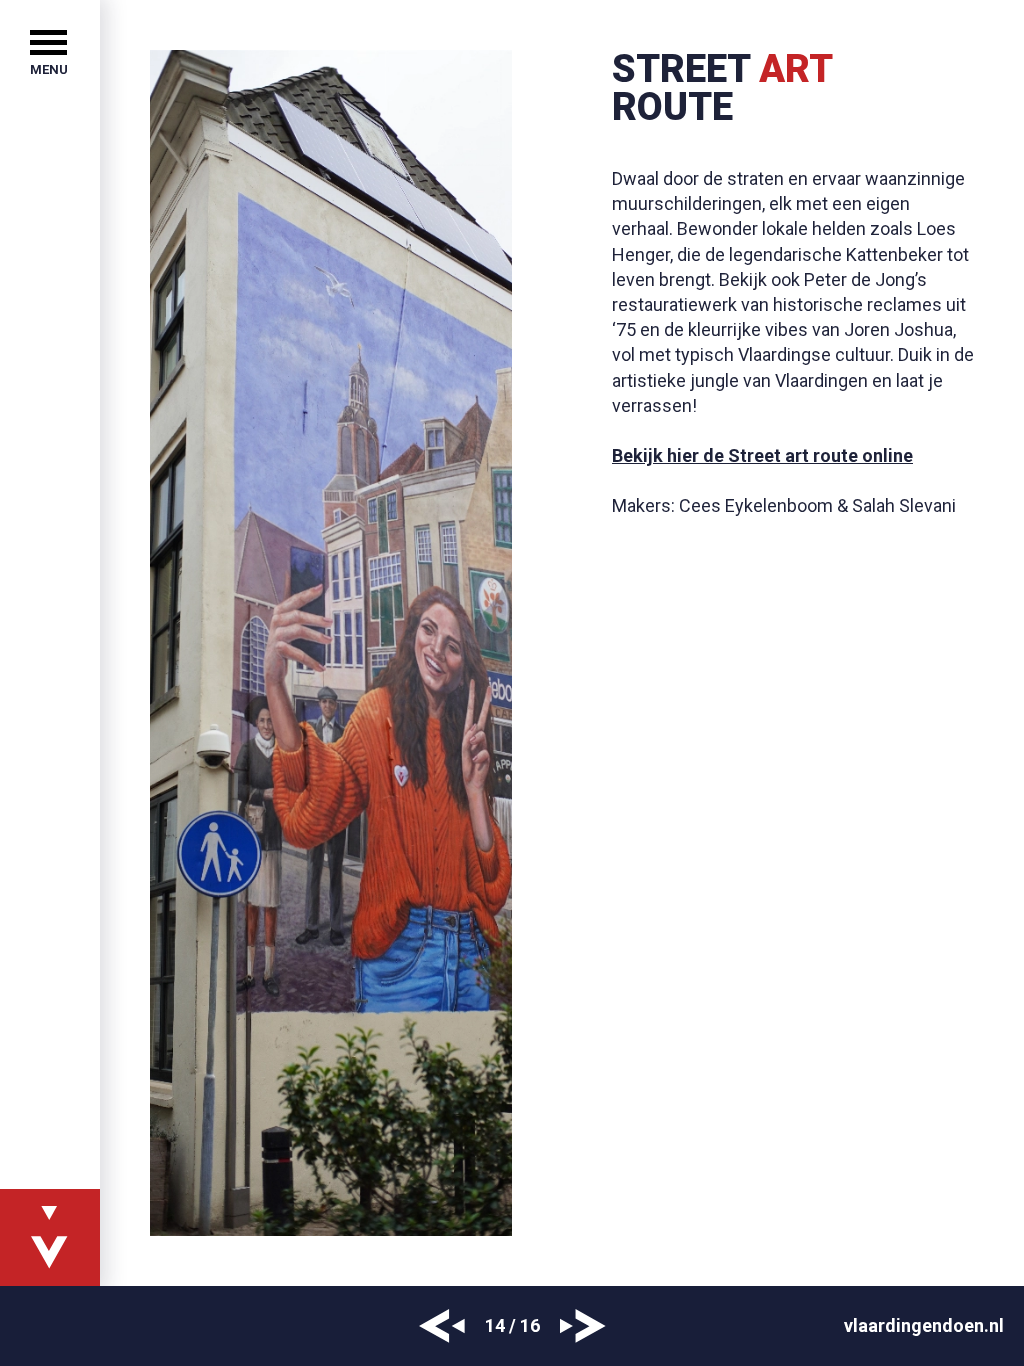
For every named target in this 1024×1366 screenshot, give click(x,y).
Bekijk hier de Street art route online (762, 455)
